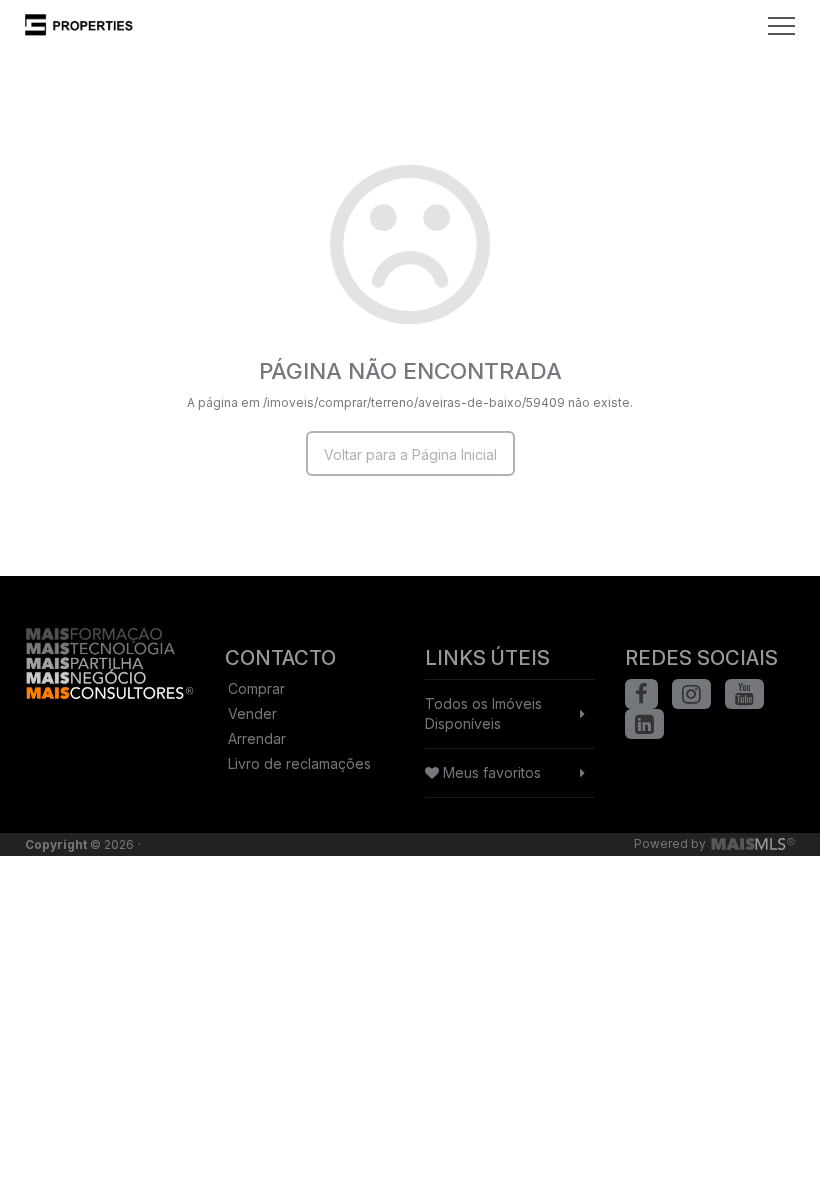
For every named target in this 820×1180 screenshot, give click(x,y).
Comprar (256, 688)
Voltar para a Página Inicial (410, 454)
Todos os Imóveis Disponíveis (483, 713)
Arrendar (257, 738)
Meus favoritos (490, 772)
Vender (252, 713)
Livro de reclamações (299, 763)
